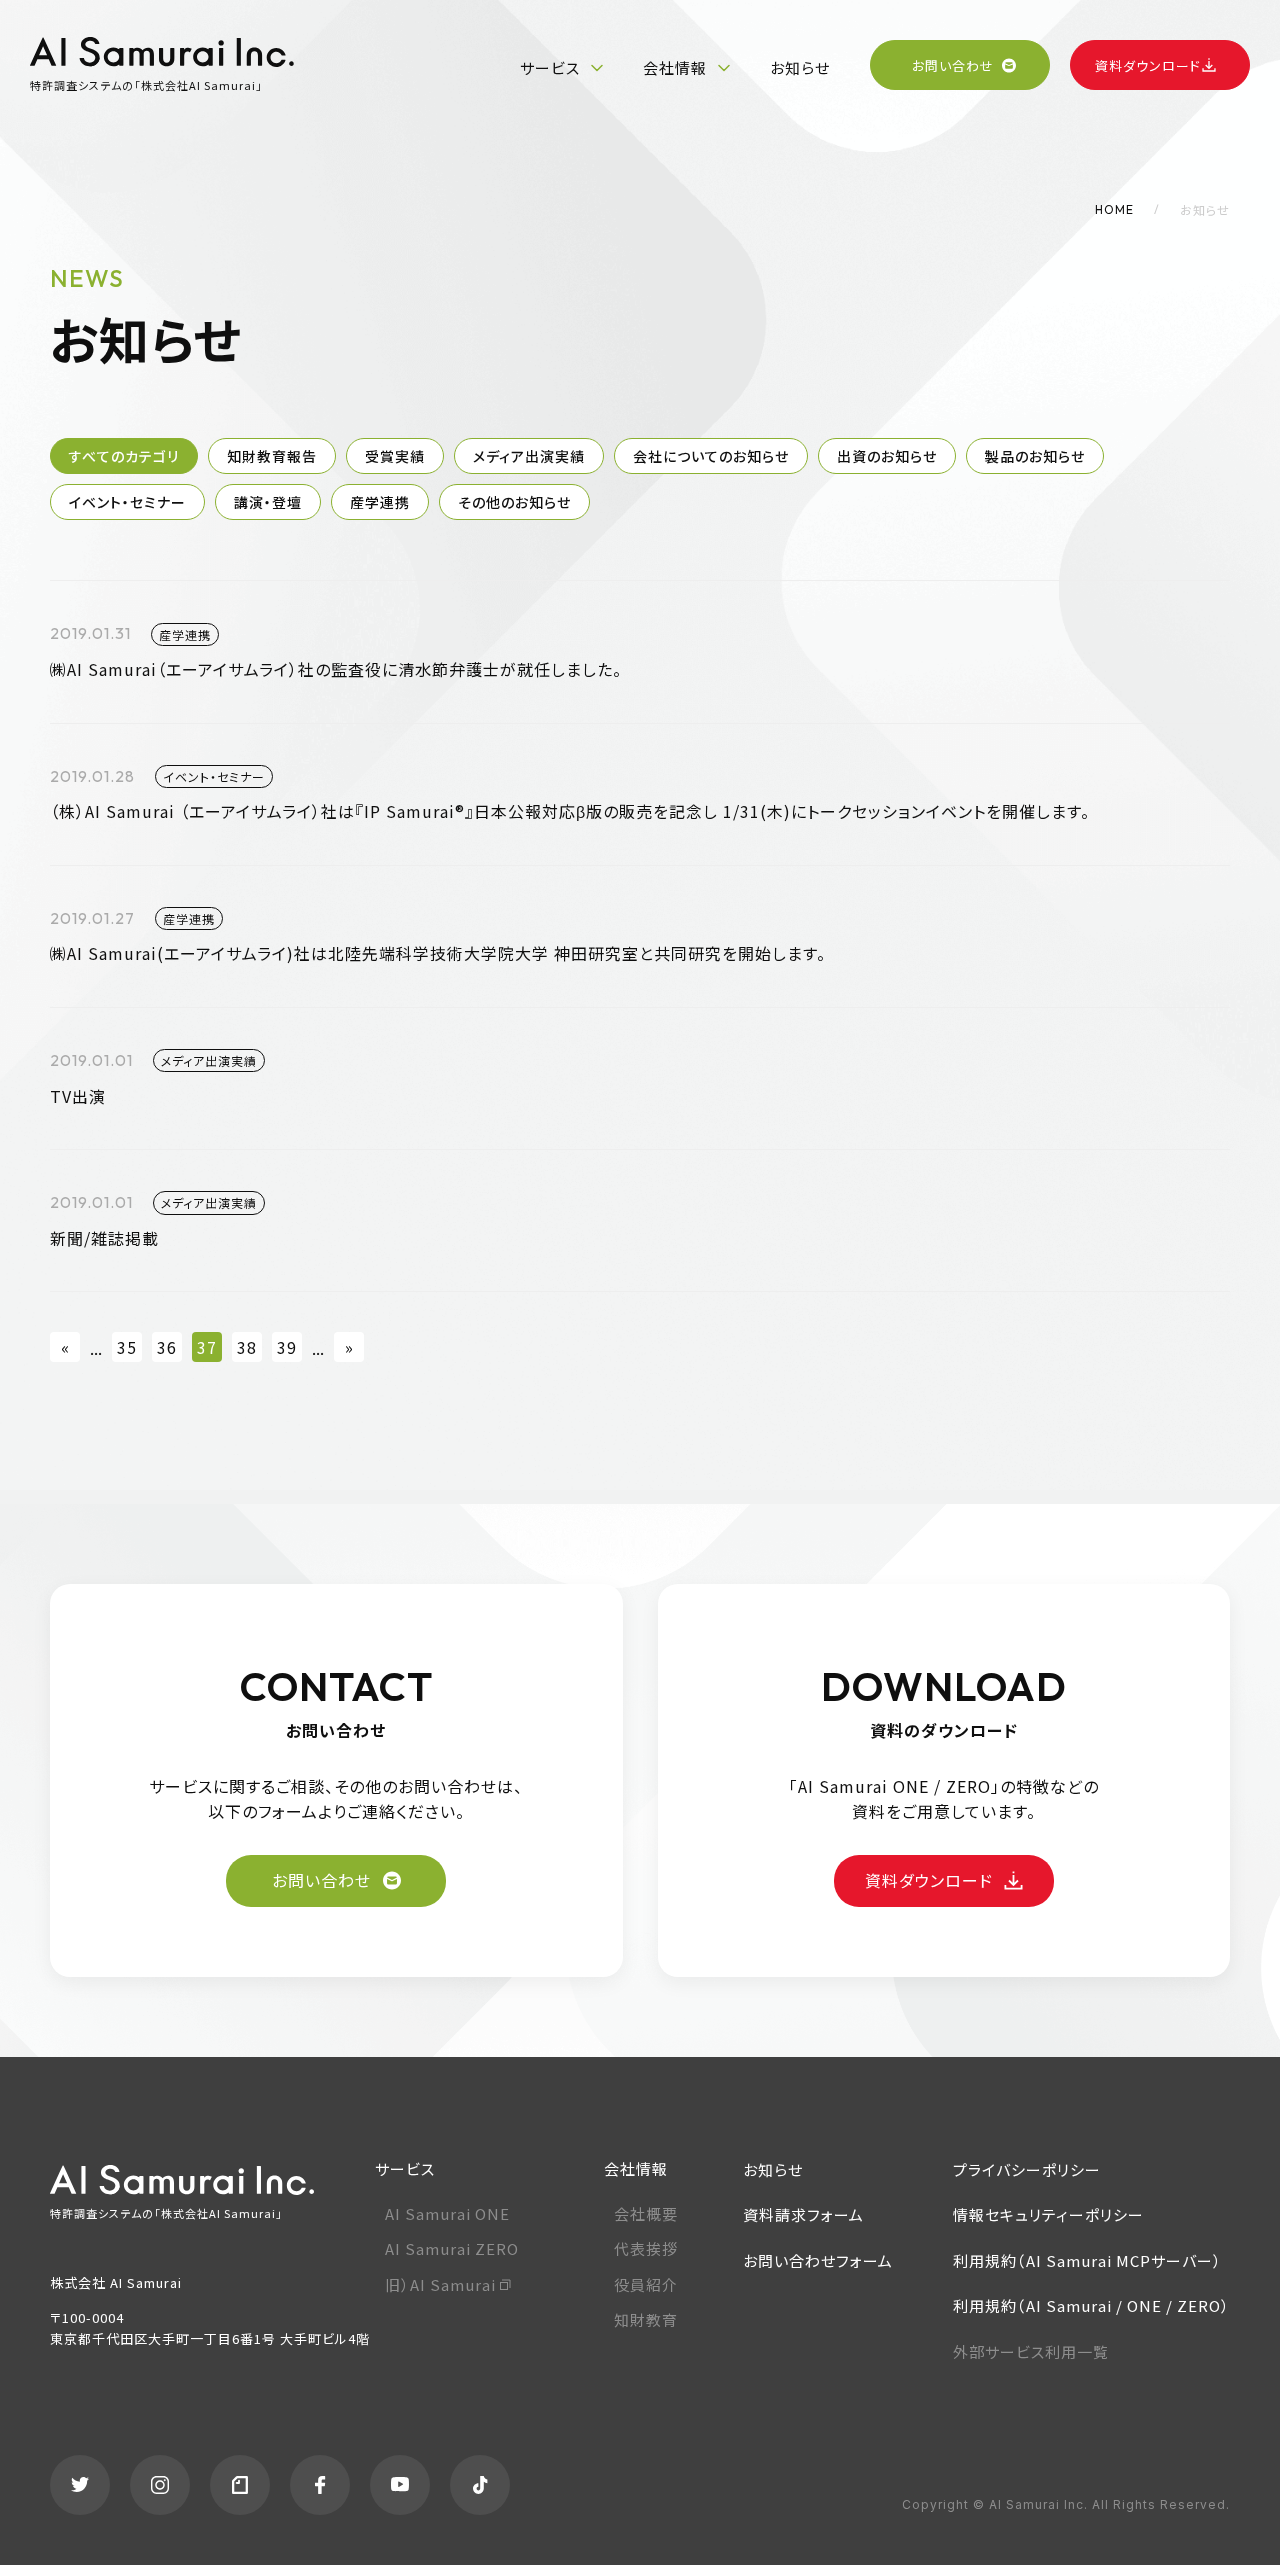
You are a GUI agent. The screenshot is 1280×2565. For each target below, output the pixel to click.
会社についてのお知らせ (711, 456)
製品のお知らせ (1035, 456)
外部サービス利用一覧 (1031, 2351)
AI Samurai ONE (447, 2213)
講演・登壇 (268, 502)
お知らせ (800, 67)
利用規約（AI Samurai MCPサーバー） (1087, 2260)
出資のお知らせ (887, 456)
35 (127, 1347)
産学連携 (380, 502)
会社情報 (675, 67)
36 (167, 1347)
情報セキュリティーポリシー (1048, 2214)
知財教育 (646, 2319)
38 (247, 1347)
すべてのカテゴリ (124, 456)
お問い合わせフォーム (818, 2260)
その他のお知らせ (514, 502)
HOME (1114, 209)
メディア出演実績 (529, 456)
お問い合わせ (953, 65)
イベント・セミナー (127, 502)
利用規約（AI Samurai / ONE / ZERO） (1091, 2305)
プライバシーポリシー (1027, 2169)
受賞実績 (395, 456)
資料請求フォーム (803, 2214)
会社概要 (646, 2213)
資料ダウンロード (1148, 65)
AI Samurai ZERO (452, 2248)
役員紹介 (646, 2284)
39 (287, 1347)
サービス (550, 67)
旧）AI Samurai (440, 2284)
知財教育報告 (272, 456)
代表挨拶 (646, 2248)
